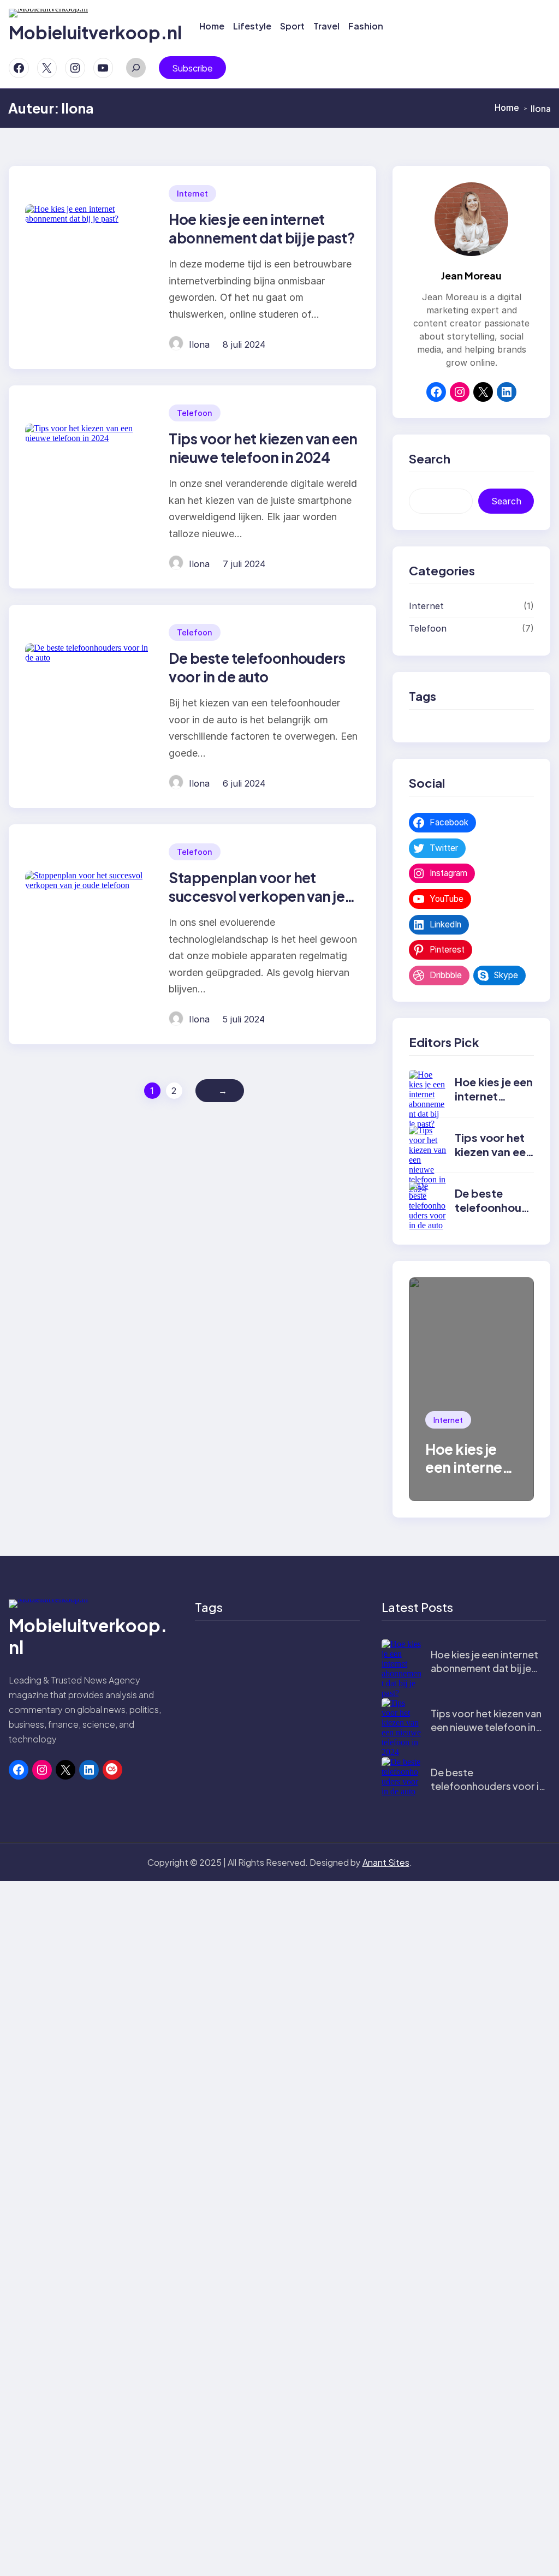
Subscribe (192, 68)
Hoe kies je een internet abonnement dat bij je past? (262, 228)
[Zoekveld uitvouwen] (136, 68)
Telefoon (195, 413)
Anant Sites (386, 1862)
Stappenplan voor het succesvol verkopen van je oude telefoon (257, 896)
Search (506, 501)
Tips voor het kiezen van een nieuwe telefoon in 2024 (263, 448)
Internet (192, 194)
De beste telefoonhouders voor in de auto (257, 667)
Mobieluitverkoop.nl (95, 32)
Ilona (199, 344)
